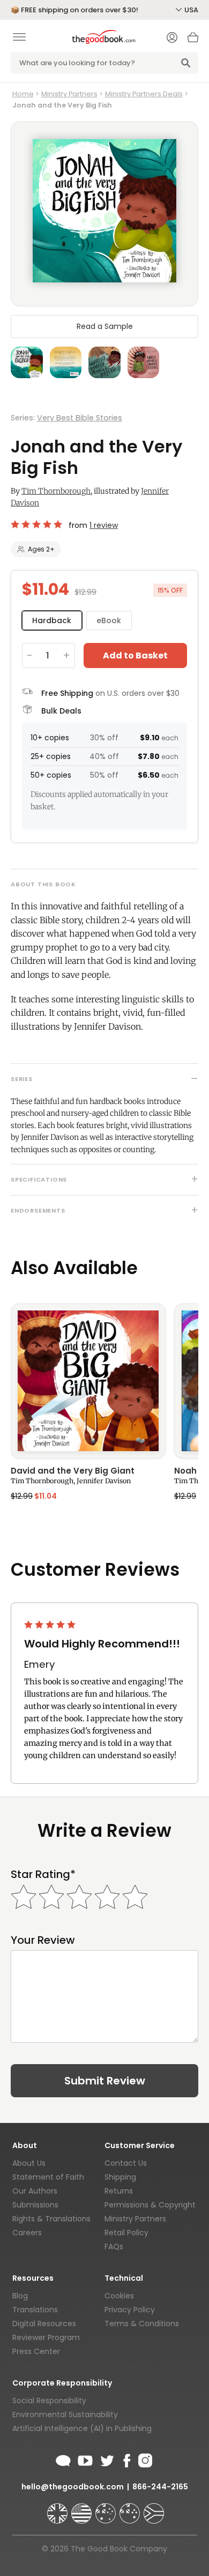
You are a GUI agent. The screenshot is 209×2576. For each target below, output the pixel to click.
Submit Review (105, 2081)
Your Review (43, 1940)
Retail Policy (126, 2233)
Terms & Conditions (142, 2324)
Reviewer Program (46, 2337)
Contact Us (126, 2163)
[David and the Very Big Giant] (88, 1381)
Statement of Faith (48, 2177)
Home (23, 94)
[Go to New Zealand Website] (131, 2509)
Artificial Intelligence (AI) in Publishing (82, 2428)
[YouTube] (85, 2459)
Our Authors (35, 2191)
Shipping (120, 2177)
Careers (27, 2233)
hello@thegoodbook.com (73, 2487)
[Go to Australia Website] (107, 2509)
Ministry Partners (69, 94)
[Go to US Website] (83, 2509)
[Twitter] (106, 2459)
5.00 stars (38, 524)
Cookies (119, 2296)
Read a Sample (105, 326)
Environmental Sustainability (65, 2414)
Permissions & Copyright (150, 2205)
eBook (109, 620)
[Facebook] (126, 2459)
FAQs (114, 2247)
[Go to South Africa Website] (154, 2509)
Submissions (35, 2205)
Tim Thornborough (56, 491)
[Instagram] (144, 2459)
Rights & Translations (51, 2219)
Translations (35, 2310)
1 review (104, 525)
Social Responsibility (49, 2401)
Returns (119, 2191)
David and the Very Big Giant (73, 1471)
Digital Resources (44, 2324)
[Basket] (193, 40)
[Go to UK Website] (58, 2509)
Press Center (36, 2351)
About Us (29, 2163)
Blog (20, 2296)
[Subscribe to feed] (63, 2459)
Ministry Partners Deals (144, 94)
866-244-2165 (160, 2487)
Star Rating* (43, 1874)
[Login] (172, 39)
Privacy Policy (130, 2310)
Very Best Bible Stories (80, 418)
